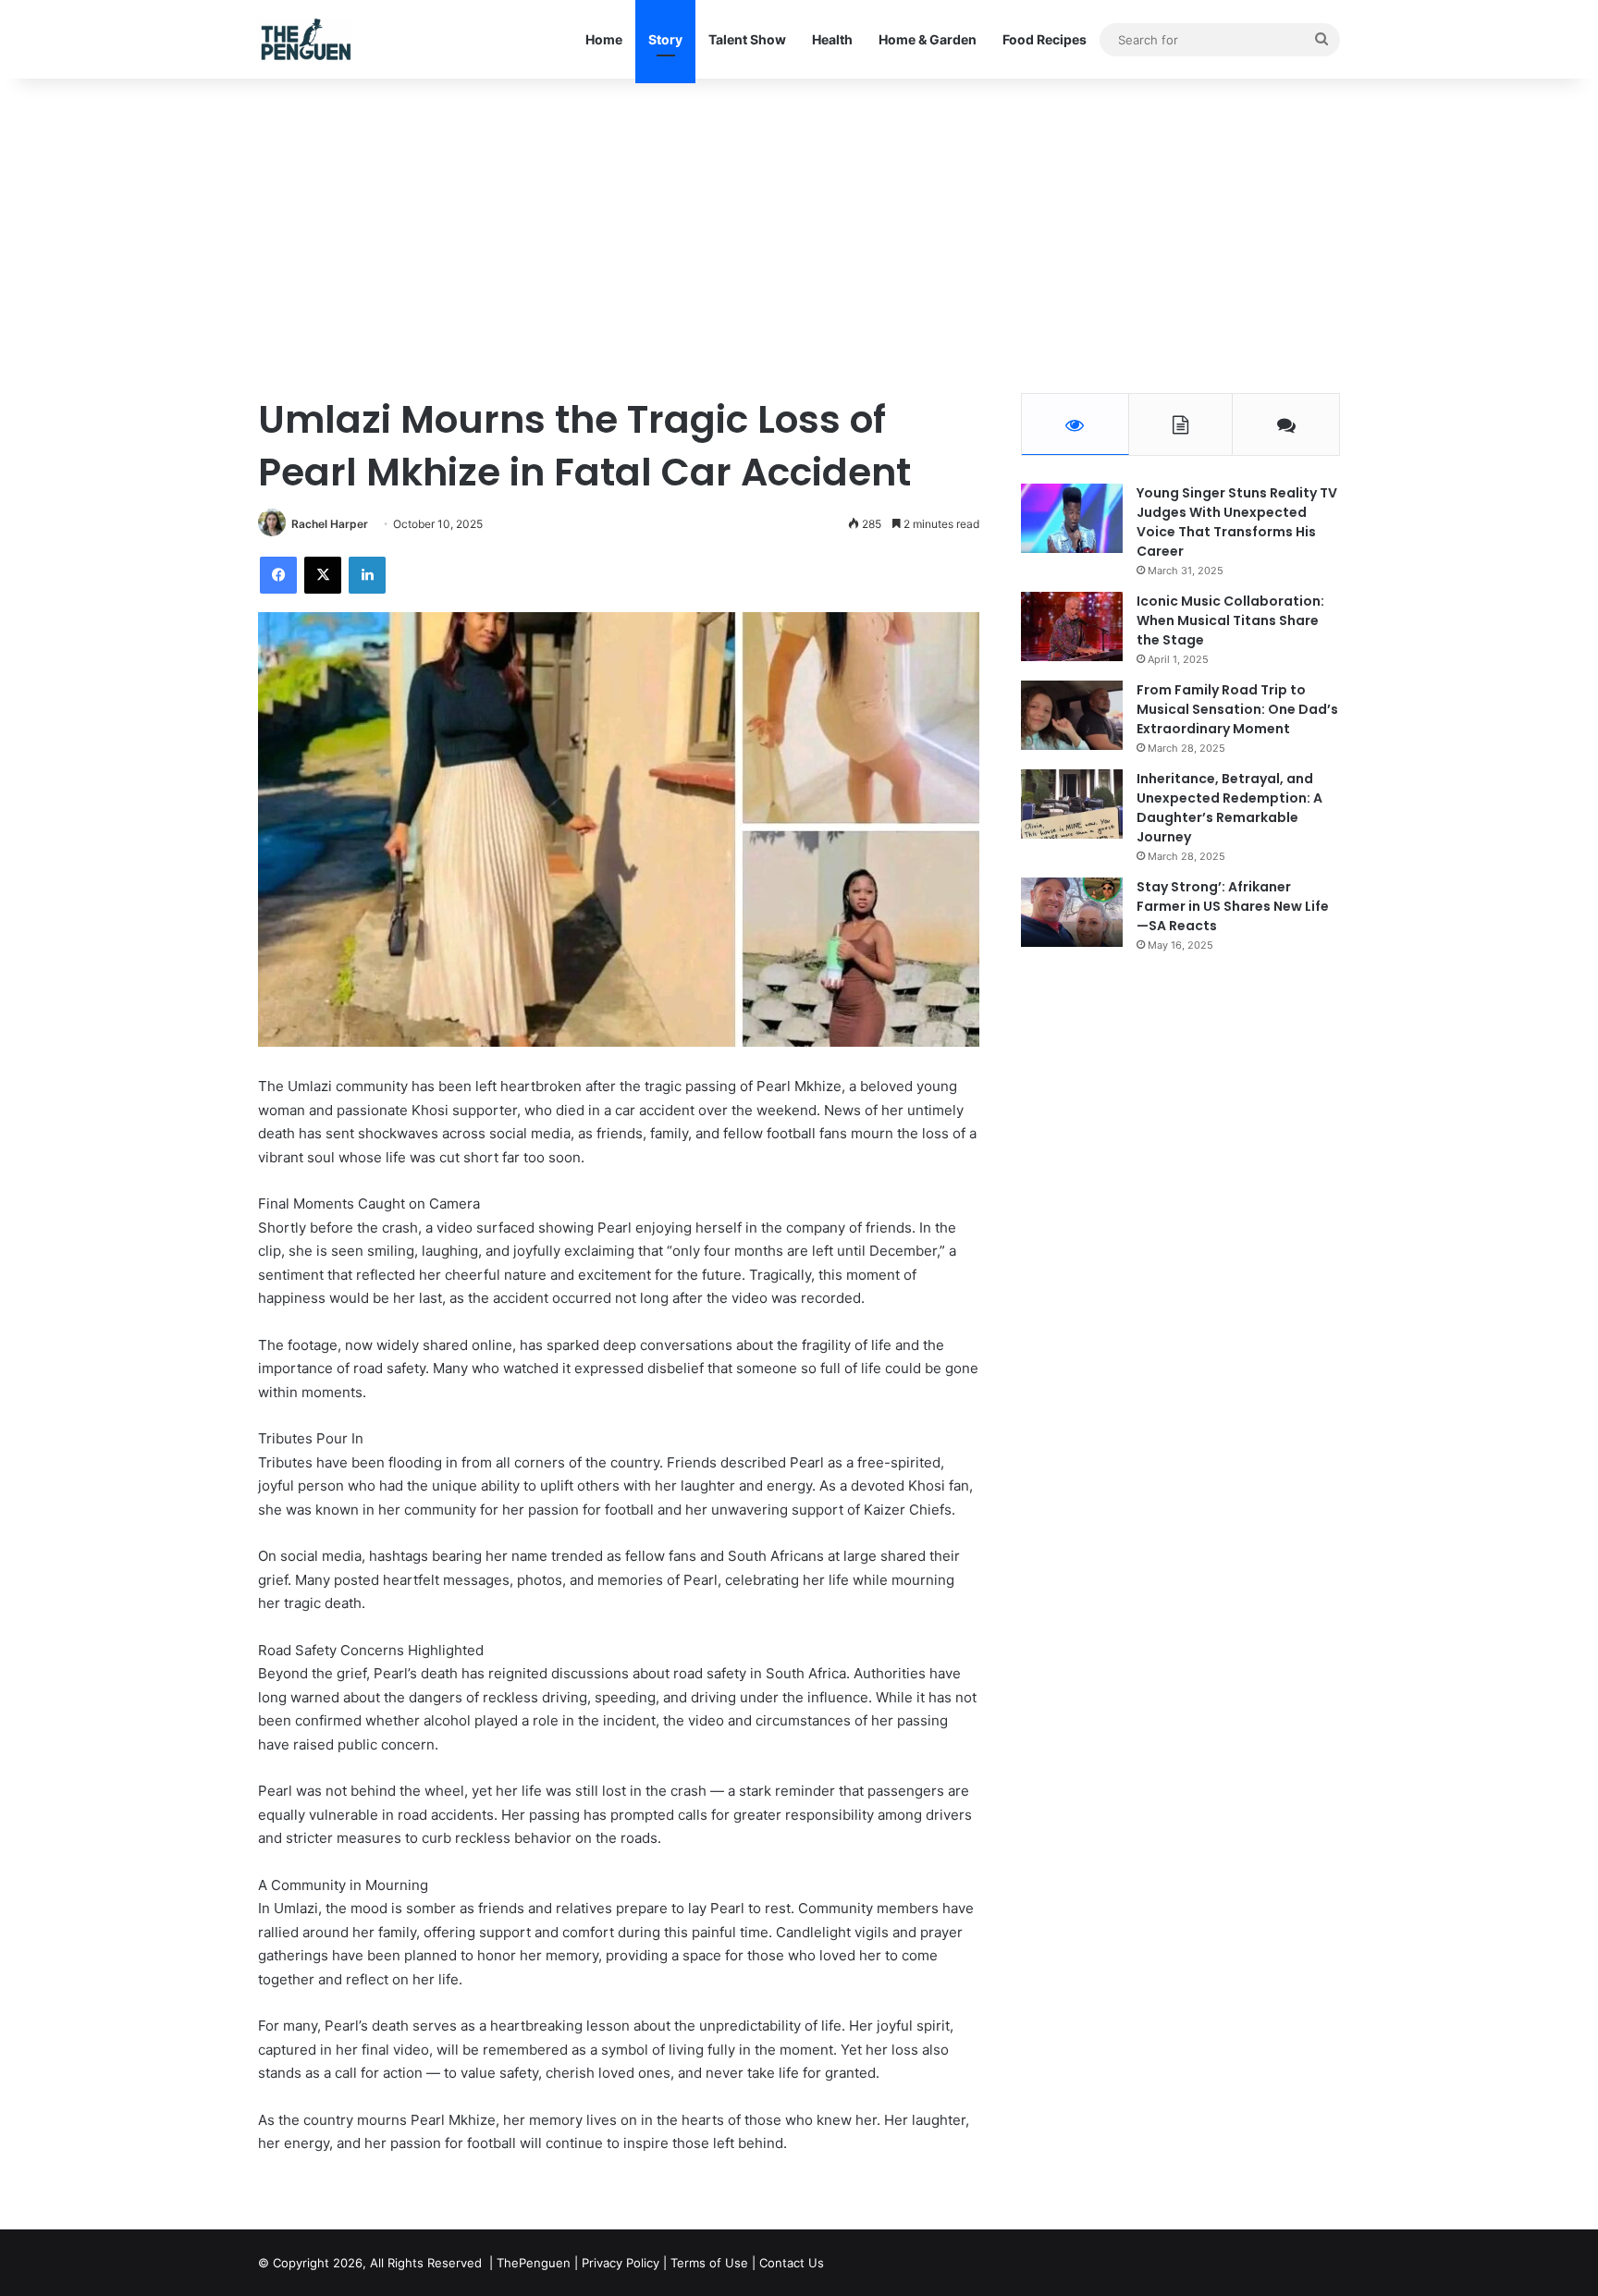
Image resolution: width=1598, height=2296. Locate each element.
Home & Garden (928, 39)
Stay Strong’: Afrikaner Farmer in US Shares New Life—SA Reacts (1233, 906)
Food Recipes (1045, 39)
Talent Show (747, 39)
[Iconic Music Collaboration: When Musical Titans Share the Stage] (1072, 626)
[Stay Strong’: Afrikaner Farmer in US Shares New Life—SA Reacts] (1072, 912)
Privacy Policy (621, 2263)
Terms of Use (709, 2263)
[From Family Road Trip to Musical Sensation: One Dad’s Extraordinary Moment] (1072, 715)
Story (665, 39)
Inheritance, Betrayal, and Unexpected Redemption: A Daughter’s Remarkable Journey (1229, 808)
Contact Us (792, 2263)
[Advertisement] (799, 236)
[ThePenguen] (310, 39)
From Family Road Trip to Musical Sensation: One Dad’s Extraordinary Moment (1237, 709)
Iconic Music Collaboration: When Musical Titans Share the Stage (1230, 620)
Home (604, 39)
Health (832, 39)
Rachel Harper (330, 524)
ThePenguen (534, 2263)
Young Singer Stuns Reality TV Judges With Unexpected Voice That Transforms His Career (1237, 522)
